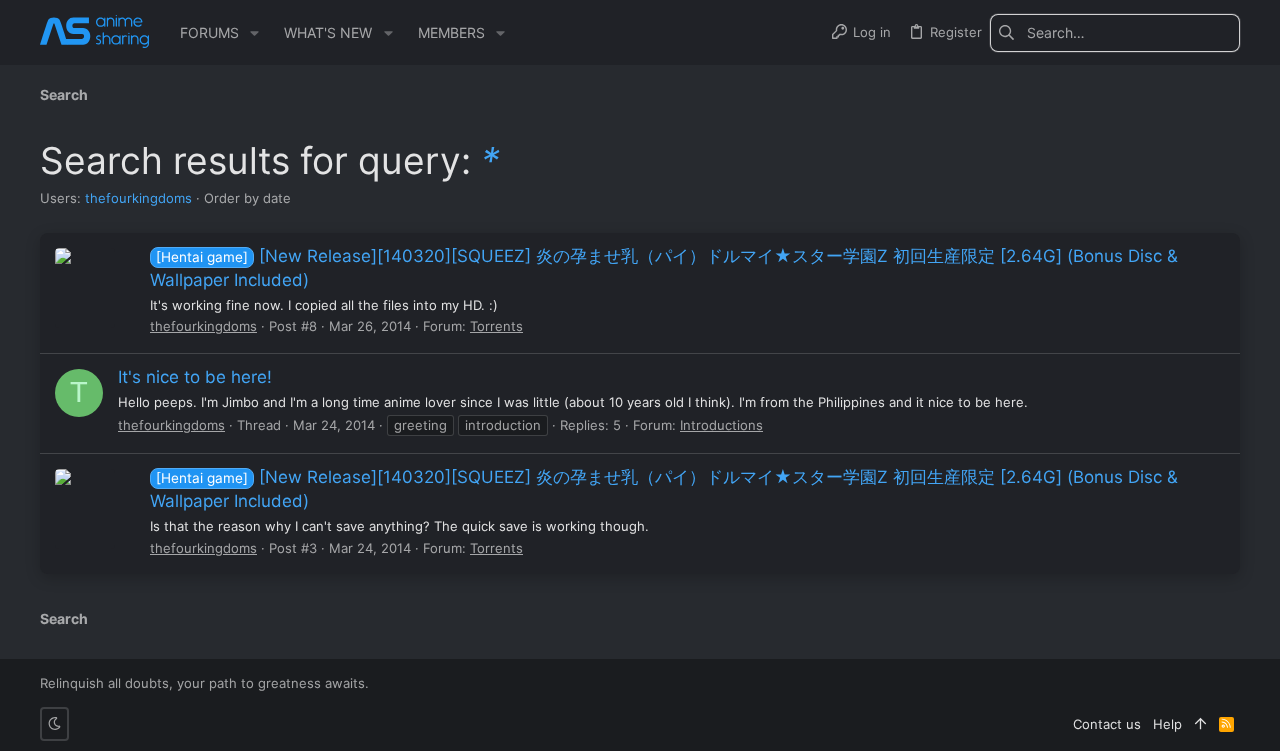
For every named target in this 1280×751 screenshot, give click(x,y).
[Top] (1200, 724)
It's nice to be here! (195, 377)
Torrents (496, 326)
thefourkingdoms (138, 198)
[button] (254, 33)
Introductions (721, 425)
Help (1167, 724)
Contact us (1107, 724)
